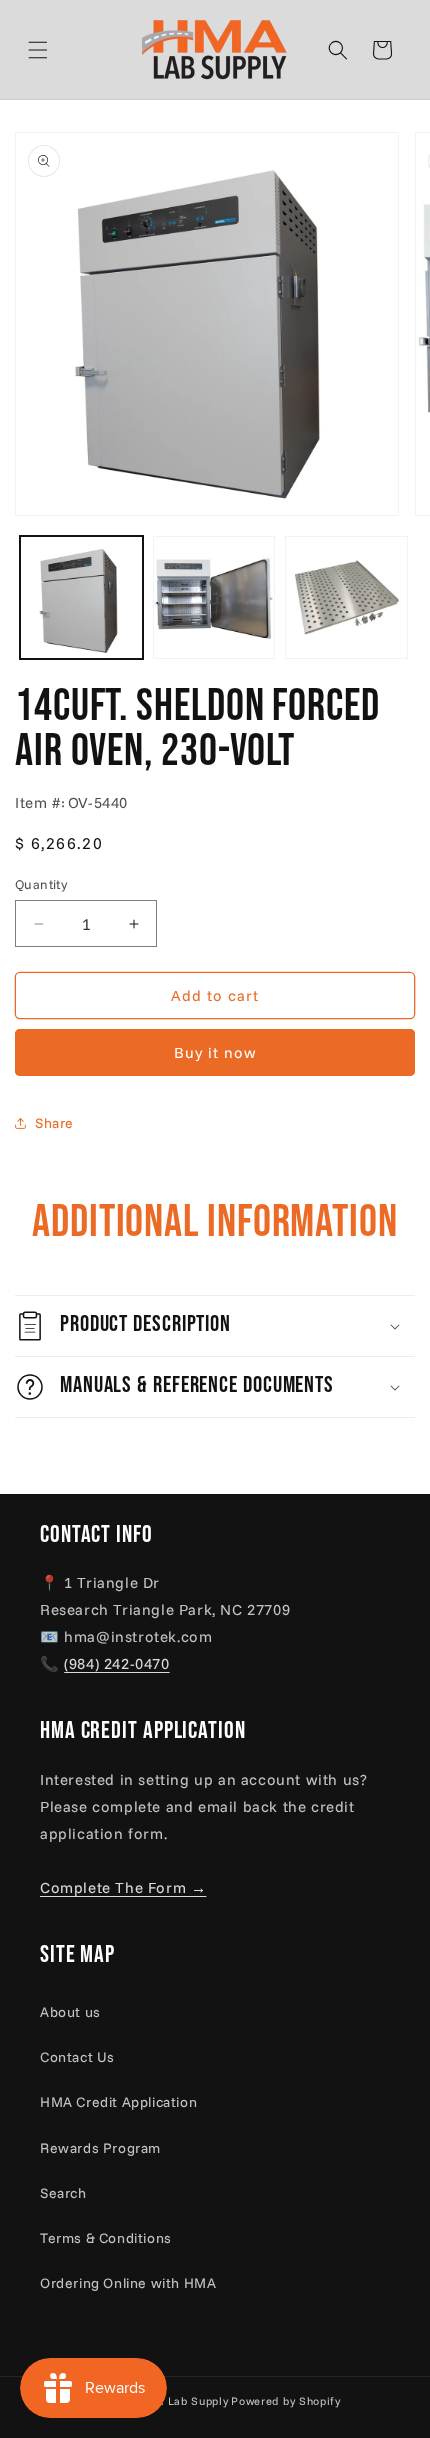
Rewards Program (100, 2148)
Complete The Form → (123, 1887)
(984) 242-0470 (116, 1663)
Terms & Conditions (106, 2238)
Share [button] (54, 1123)
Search (63, 2193)
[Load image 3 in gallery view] (346, 597)
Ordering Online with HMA (128, 2283)
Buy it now (215, 1052)
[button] (62, 50)
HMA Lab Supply (183, 2401)
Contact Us (77, 2057)
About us (70, 2012)
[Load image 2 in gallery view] (214, 597)
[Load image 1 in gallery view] (81, 597)
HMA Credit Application (118, 2102)
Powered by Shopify (286, 2401)
